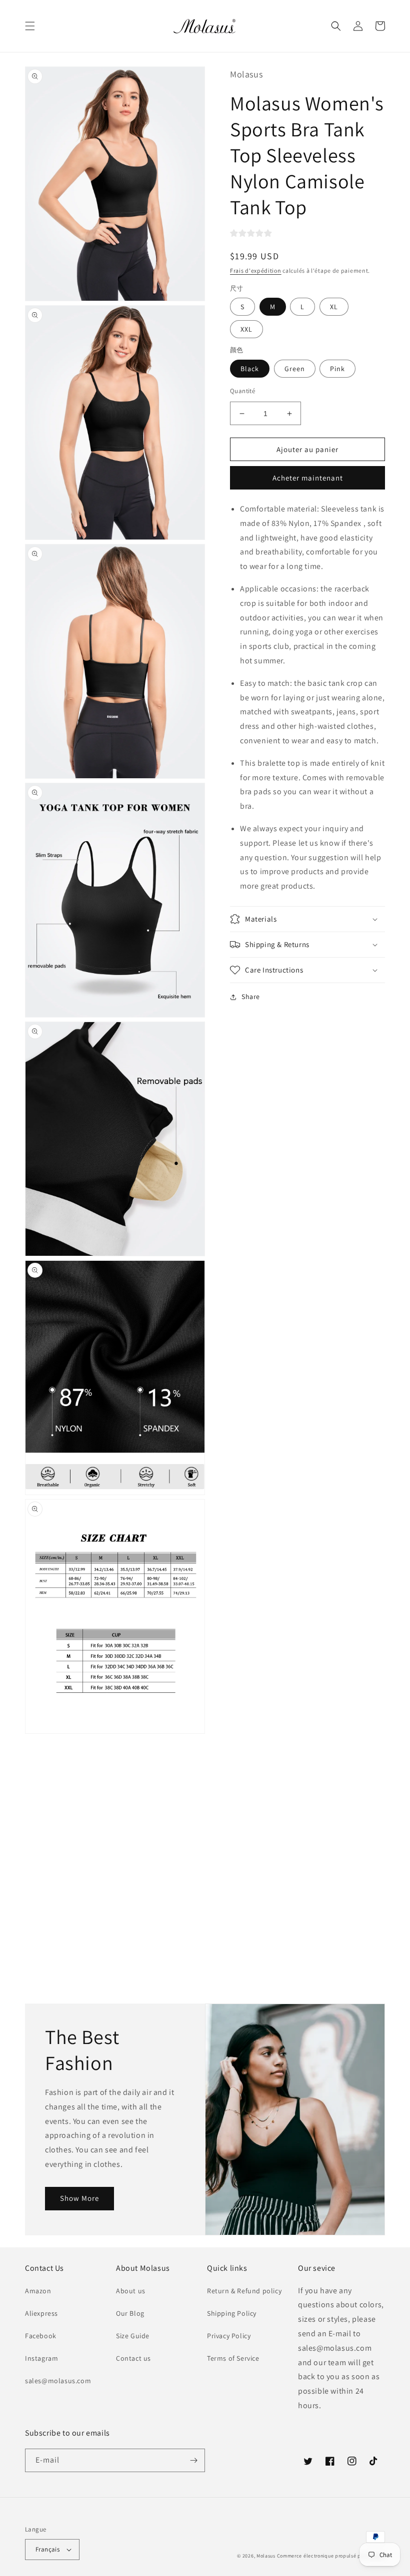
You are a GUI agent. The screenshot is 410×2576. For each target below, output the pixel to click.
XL (334, 307)
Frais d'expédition (256, 270)
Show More (79, 2198)
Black (250, 369)
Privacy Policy (229, 2336)
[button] (30, 26)
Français (47, 2549)
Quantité (242, 391)
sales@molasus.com (58, 2381)
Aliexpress (41, 2313)
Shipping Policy (232, 2313)
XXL (246, 329)
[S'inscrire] (193, 2460)
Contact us (133, 2358)
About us (131, 2291)
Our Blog (130, 2313)
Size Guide (133, 2336)
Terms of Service (233, 2358)
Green (295, 369)
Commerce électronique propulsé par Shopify (331, 2556)
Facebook (41, 2336)
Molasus (266, 2556)
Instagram (41, 2358)
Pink (337, 369)
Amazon (38, 2291)
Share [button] (251, 997)
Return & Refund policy (244, 2291)
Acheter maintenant (308, 478)
